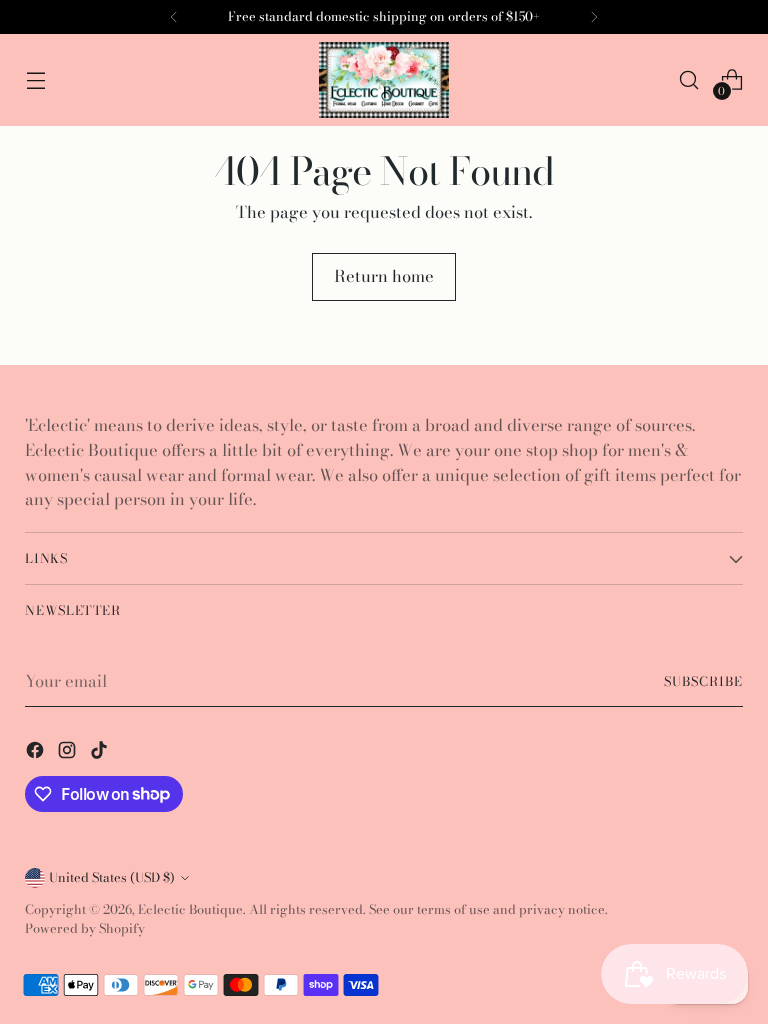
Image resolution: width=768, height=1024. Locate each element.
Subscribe (703, 681)
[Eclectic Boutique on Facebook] (37, 753)
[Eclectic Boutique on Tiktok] (101, 753)
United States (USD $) (112, 877)
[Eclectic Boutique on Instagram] (69, 753)
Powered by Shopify (85, 928)
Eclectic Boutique (190, 909)
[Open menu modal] (35, 80)
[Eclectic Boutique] (384, 80)
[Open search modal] (689, 80)
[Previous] (174, 17)
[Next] (594, 17)
